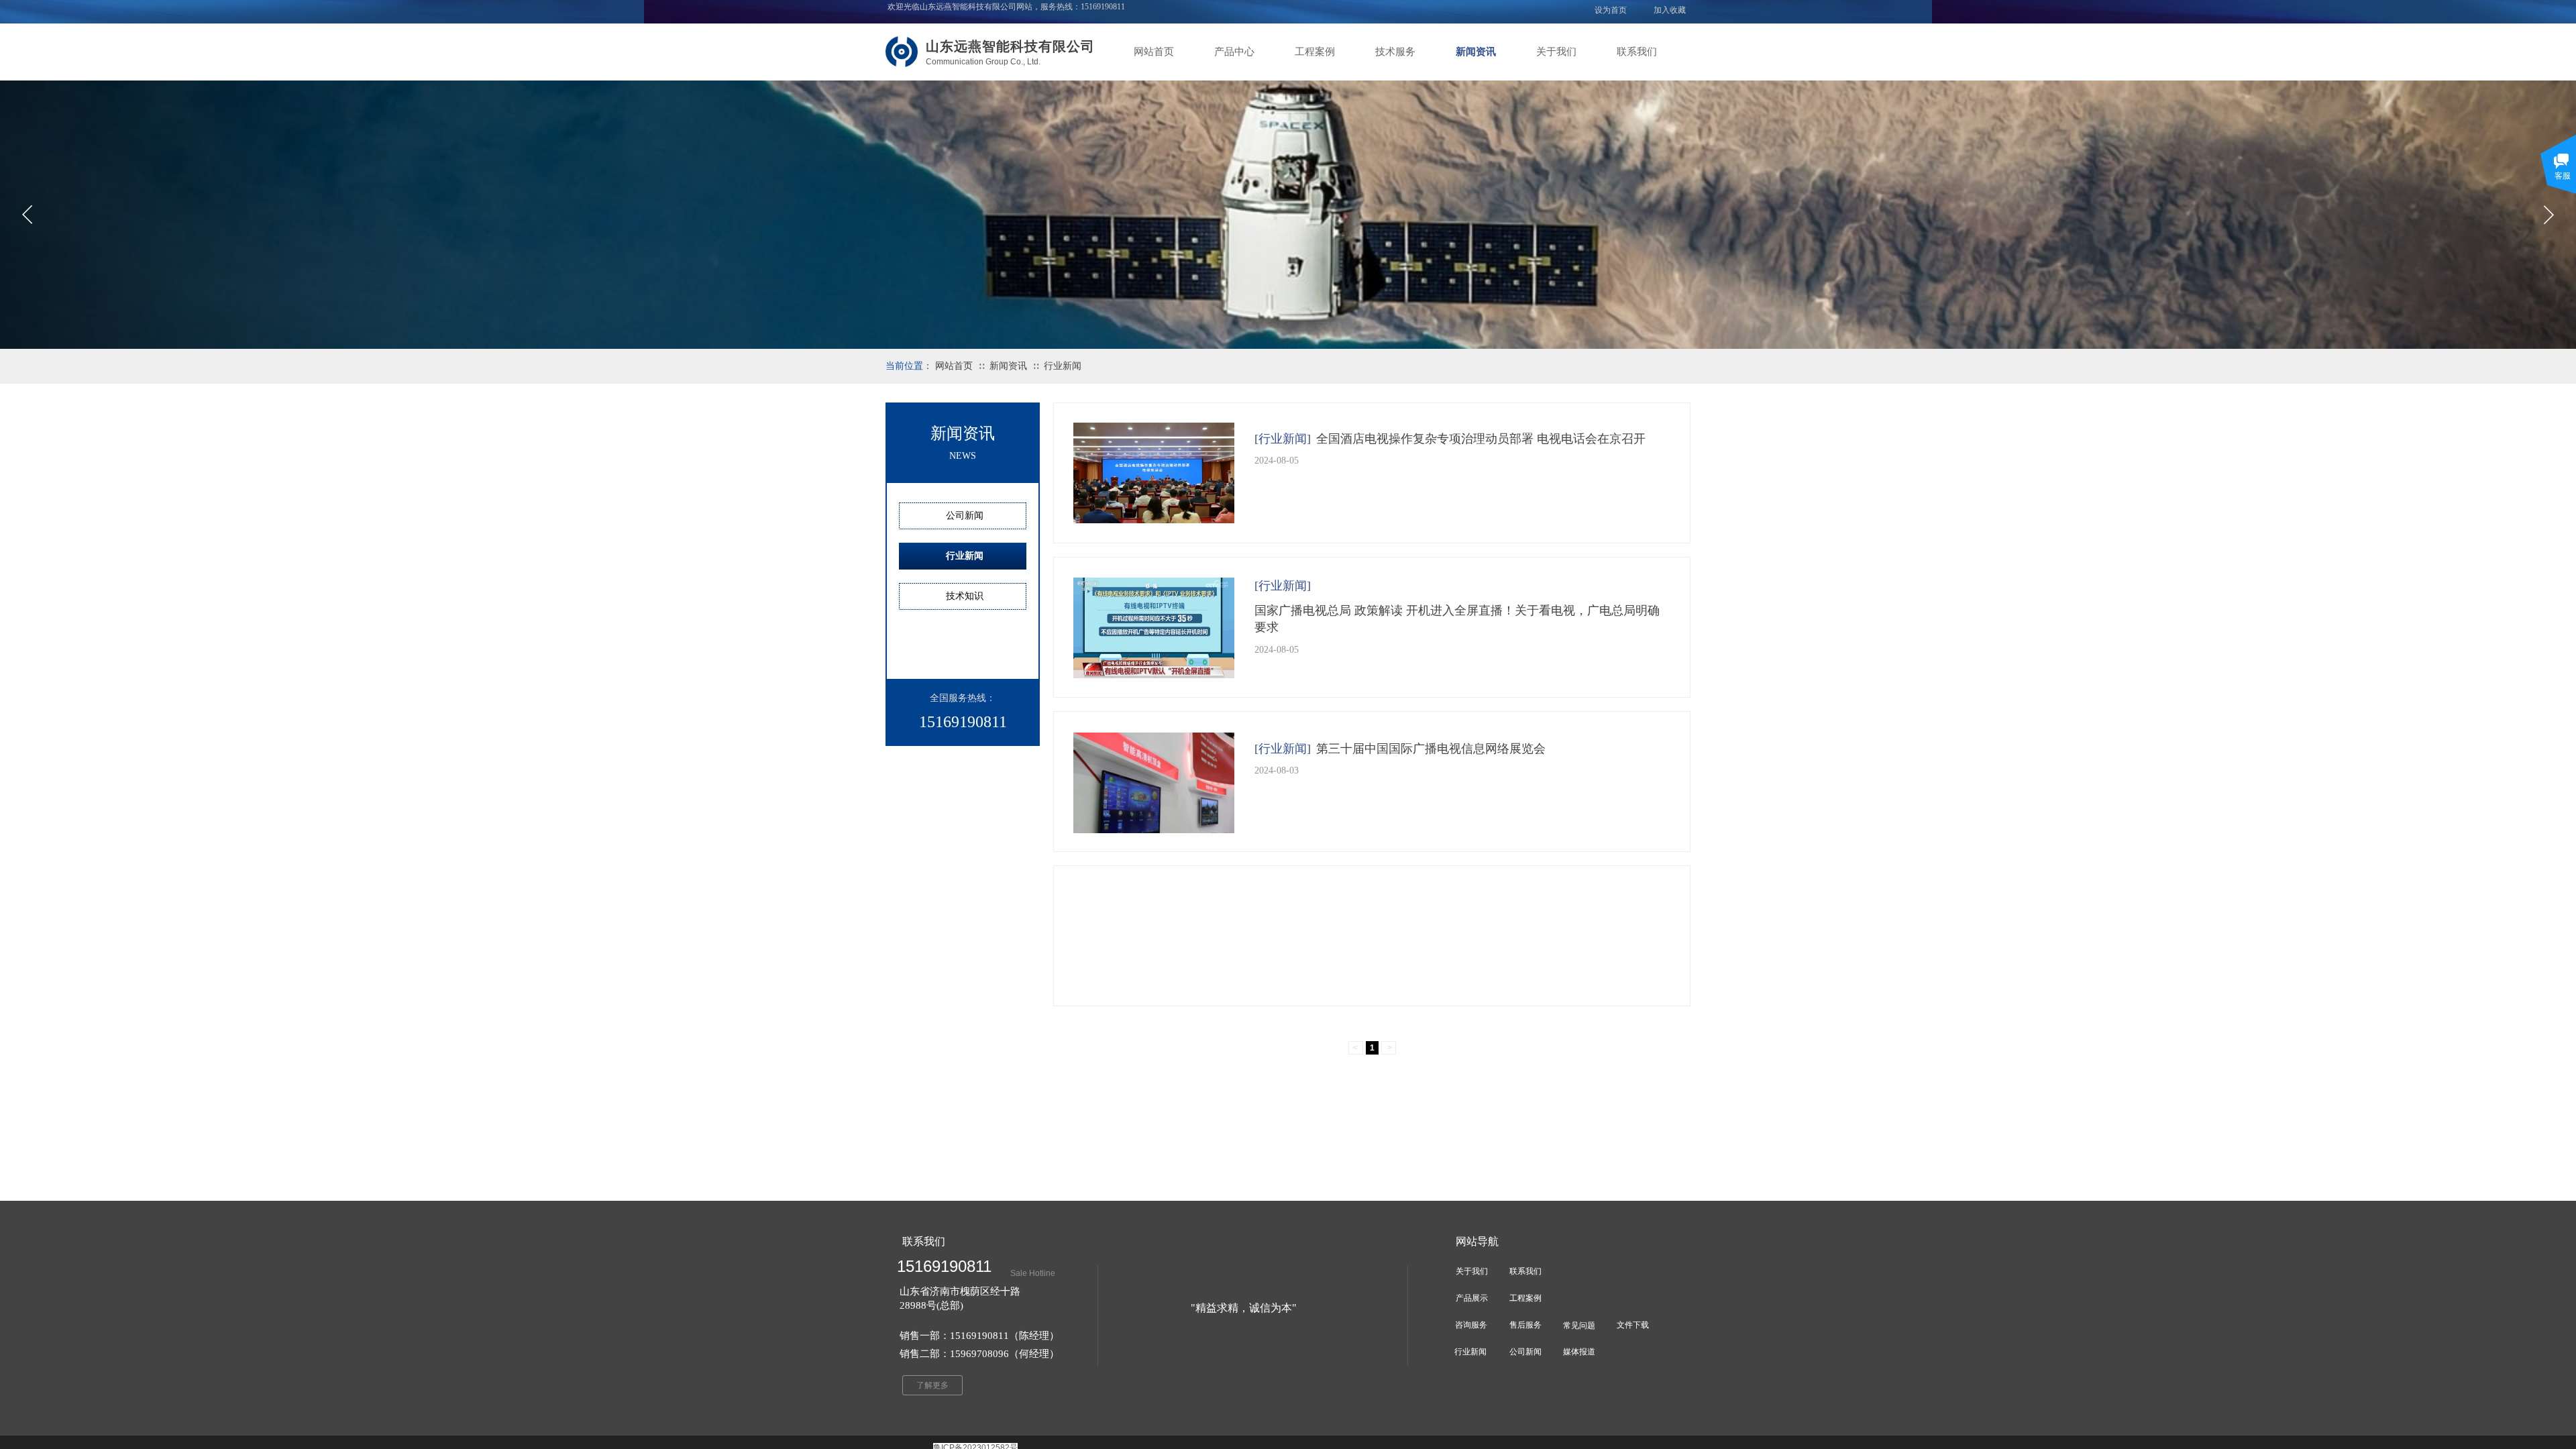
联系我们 (1637, 52)
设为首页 (1611, 10)
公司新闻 (965, 516)
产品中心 (1234, 52)
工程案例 (1315, 52)
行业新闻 (1063, 366)
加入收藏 (1670, 10)
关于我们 (1556, 52)
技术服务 (1395, 52)
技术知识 (965, 596)
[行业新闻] (1283, 439)
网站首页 (1154, 52)
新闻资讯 (1476, 52)
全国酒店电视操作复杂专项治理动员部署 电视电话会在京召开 (1481, 439)
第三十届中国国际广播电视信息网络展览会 (1431, 749)
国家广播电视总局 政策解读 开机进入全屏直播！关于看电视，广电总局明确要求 (1457, 619)
